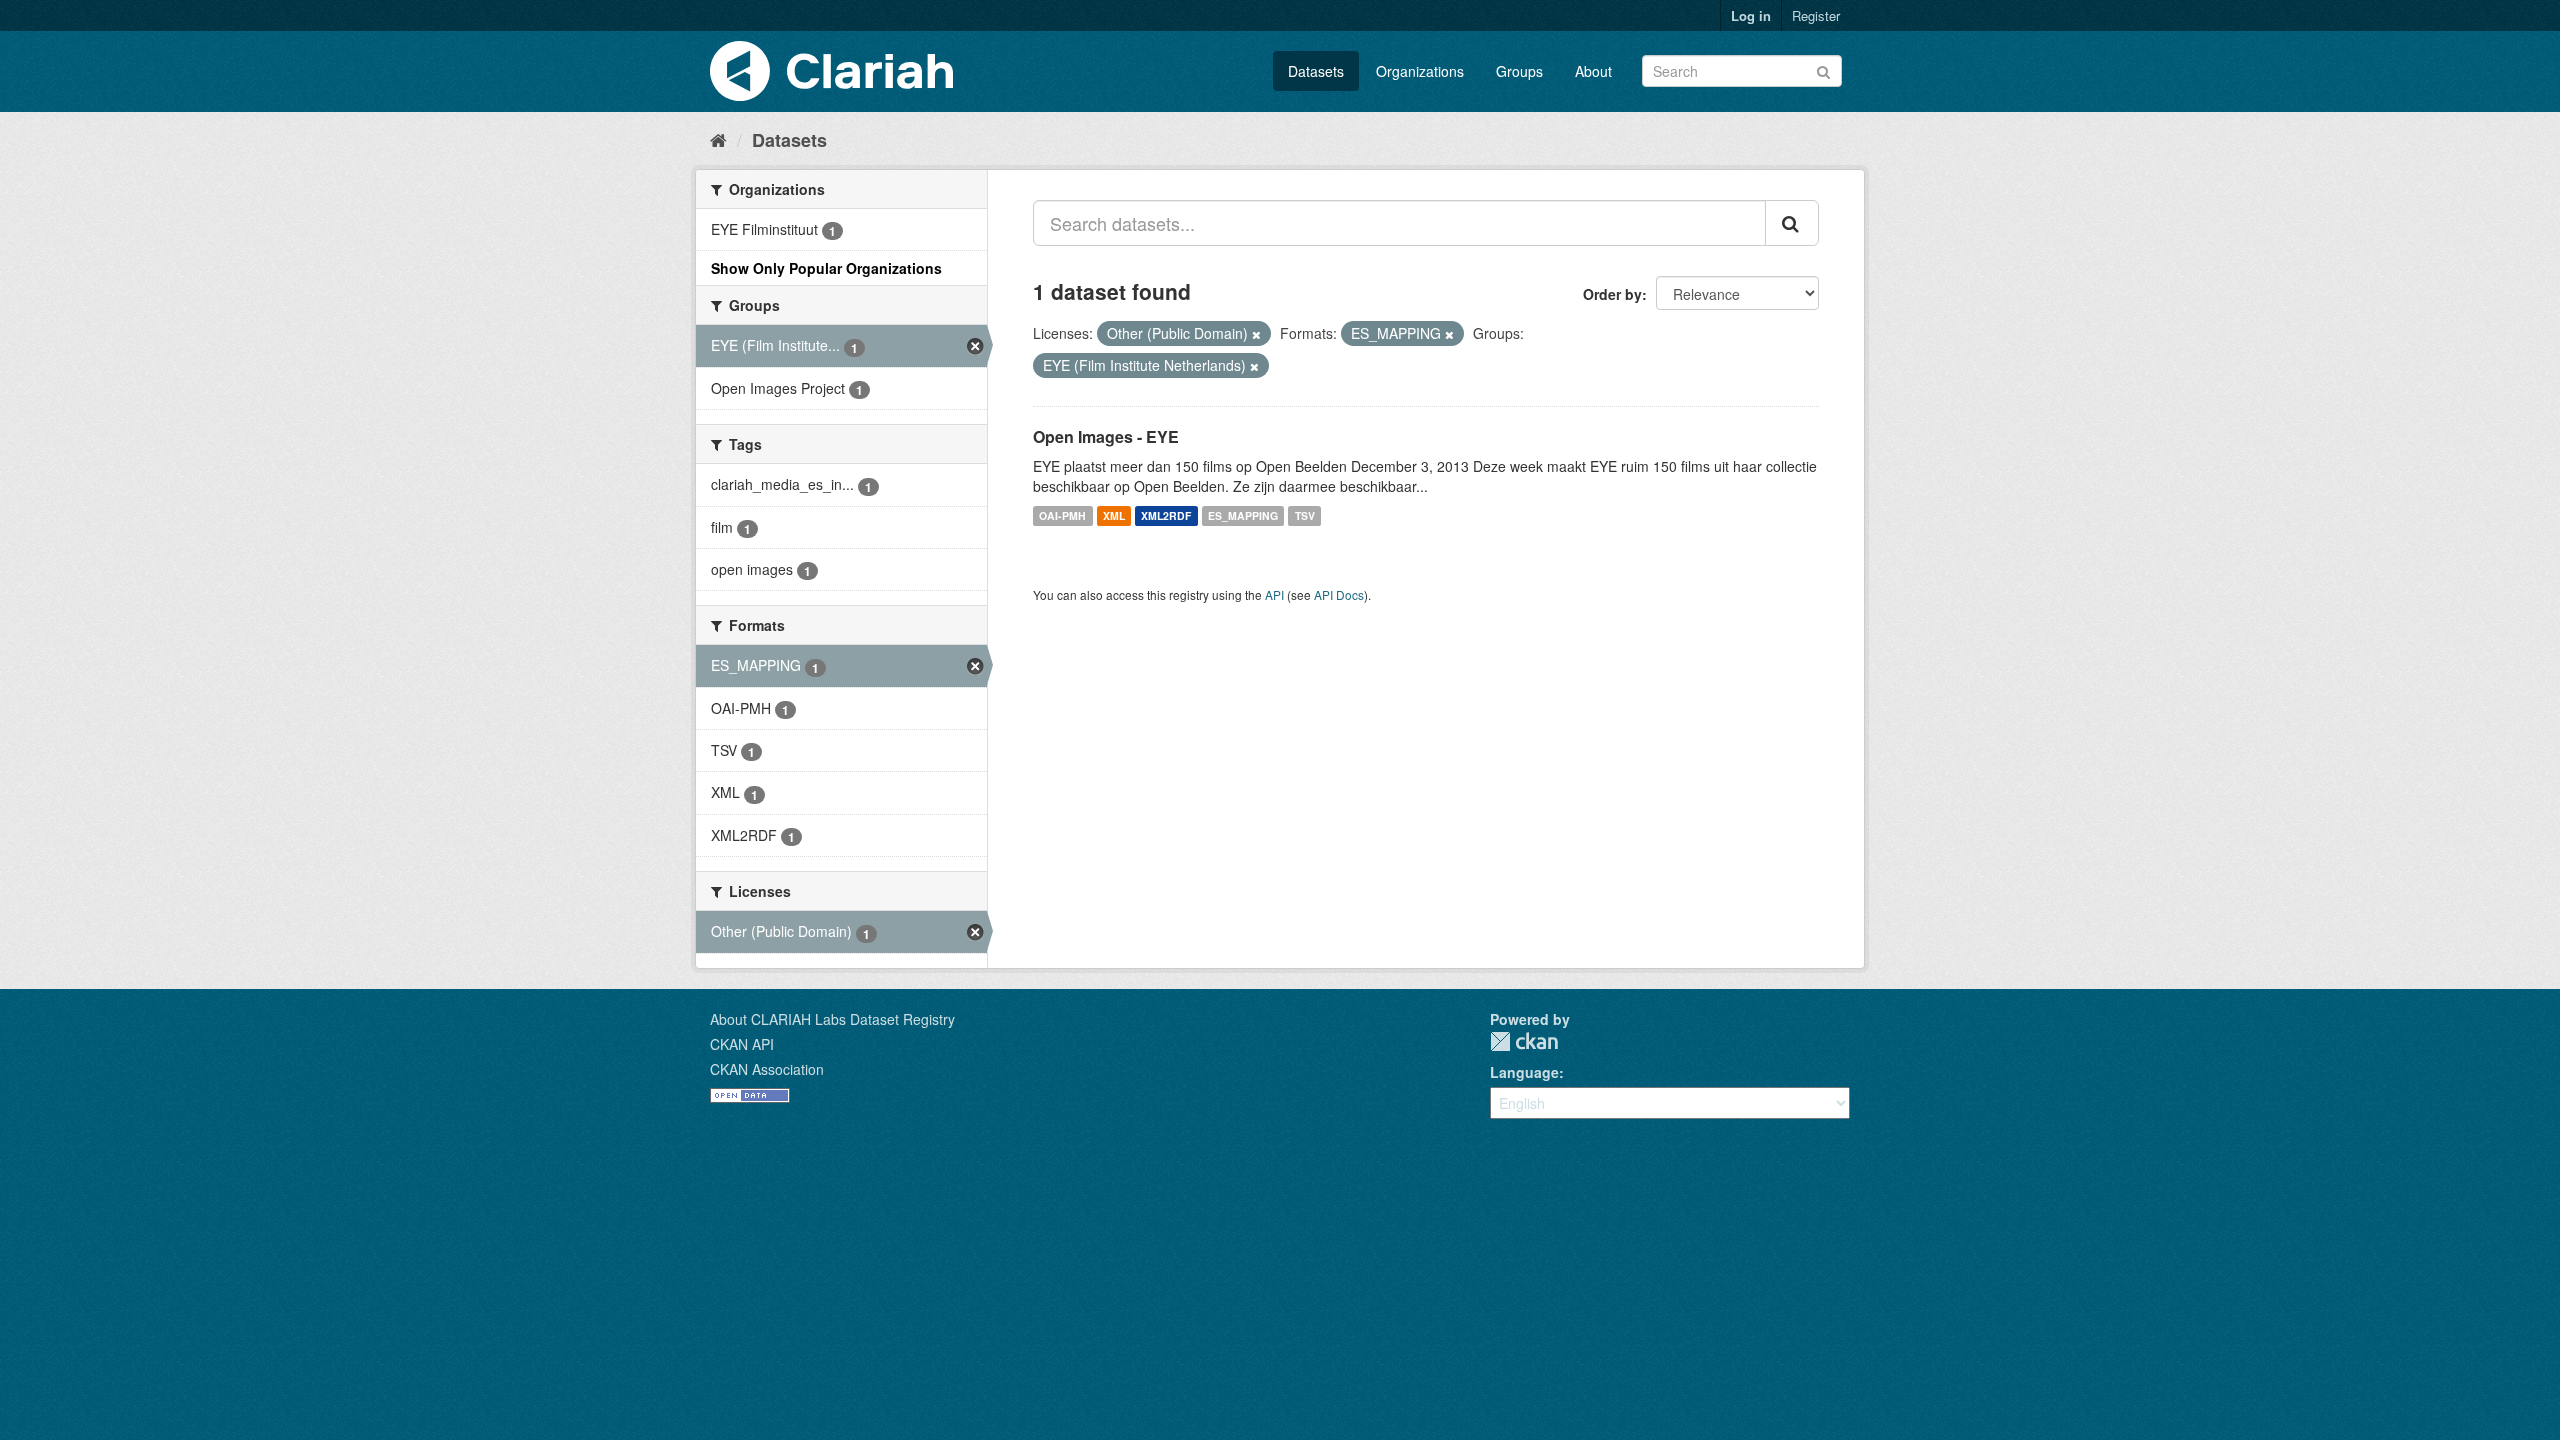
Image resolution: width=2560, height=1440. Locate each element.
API (1274, 594)
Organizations (1420, 71)
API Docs (1339, 594)
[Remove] (1256, 334)
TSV (1305, 515)
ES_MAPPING (1243, 515)
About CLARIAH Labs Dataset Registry (832, 1019)
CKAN (1524, 1041)
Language (1524, 1072)
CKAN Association (767, 1069)
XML (1114, 515)
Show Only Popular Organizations (826, 268)
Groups (1519, 71)
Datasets (1316, 71)
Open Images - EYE (1106, 436)
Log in (1751, 15)
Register (1816, 15)
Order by (1612, 294)
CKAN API (742, 1044)
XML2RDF (1166, 515)
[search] (1792, 223)
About (1593, 71)
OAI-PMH (1062, 515)
